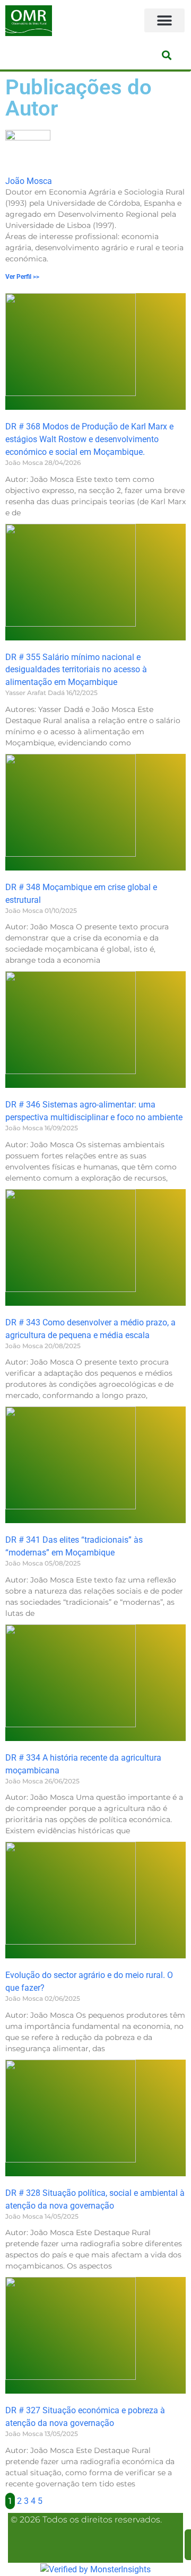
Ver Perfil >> (22, 277)
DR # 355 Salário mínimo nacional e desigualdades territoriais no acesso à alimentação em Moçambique (76, 670)
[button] (164, 20)
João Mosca (29, 181)
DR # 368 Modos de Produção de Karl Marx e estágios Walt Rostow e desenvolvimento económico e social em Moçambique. (89, 439)
